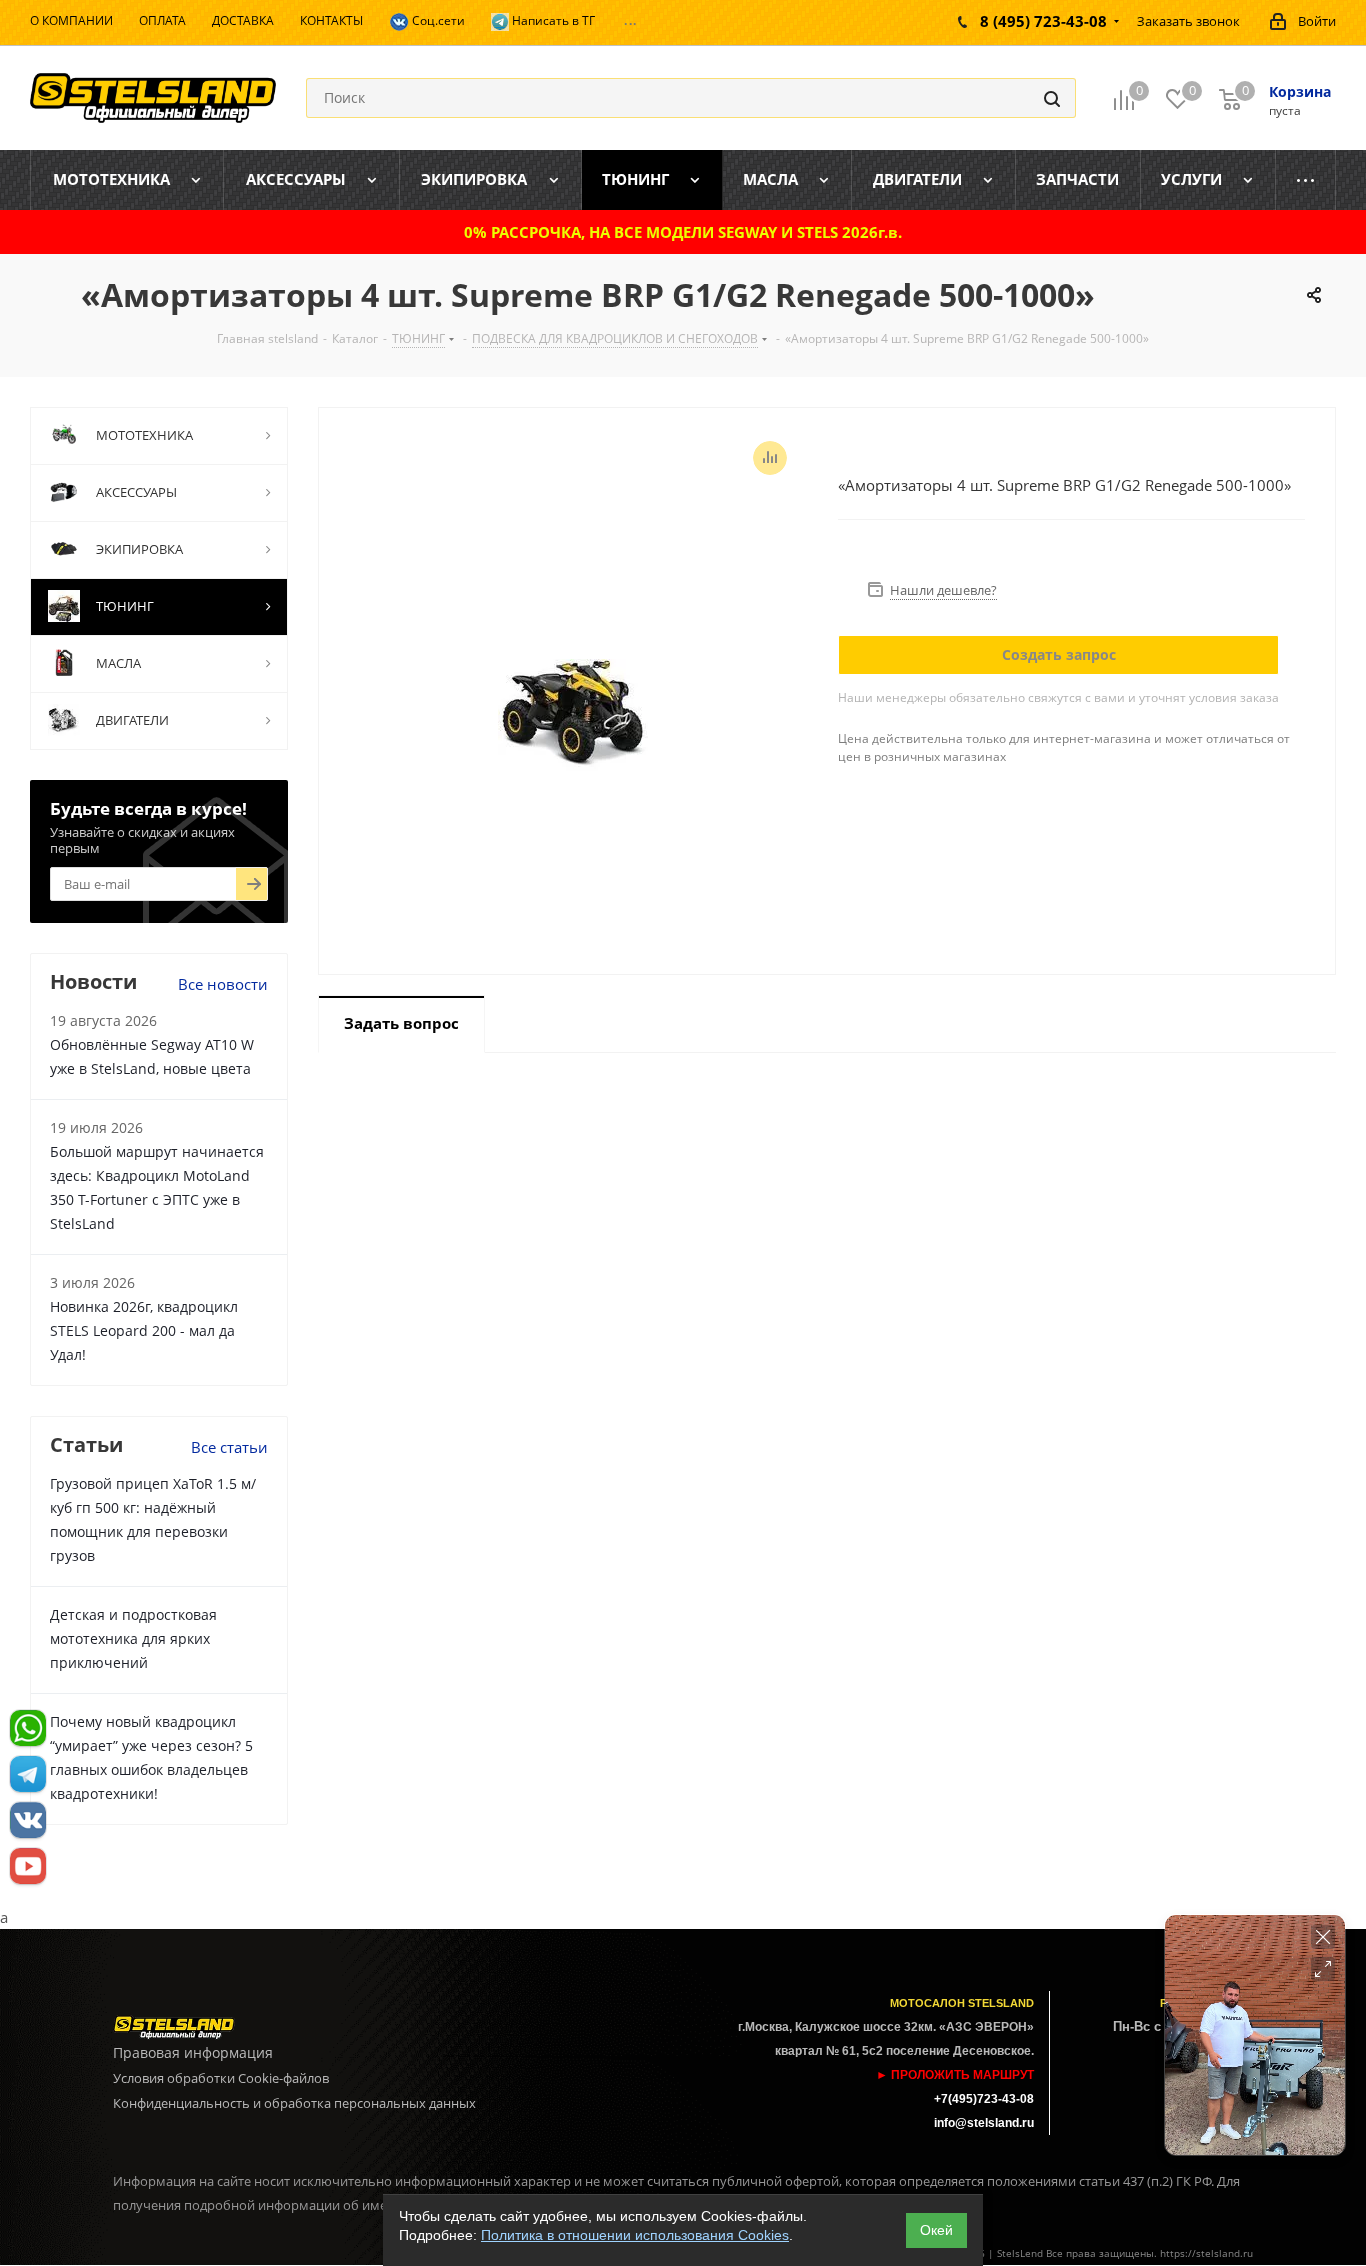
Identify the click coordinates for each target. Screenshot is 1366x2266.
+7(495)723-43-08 (984, 2099)
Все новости (223, 984)
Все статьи (229, 1447)
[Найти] (1052, 98)
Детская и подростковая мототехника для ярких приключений (133, 1638)
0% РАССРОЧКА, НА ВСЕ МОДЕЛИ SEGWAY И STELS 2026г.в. (683, 232)
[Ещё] (1306, 180)
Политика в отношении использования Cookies (635, 2235)
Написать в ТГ (552, 20)
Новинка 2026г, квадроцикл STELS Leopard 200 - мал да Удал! (144, 1330)
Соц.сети (437, 20)
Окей (936, 2230)
